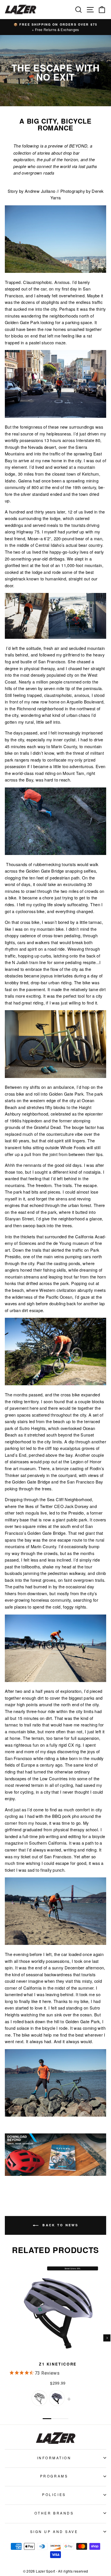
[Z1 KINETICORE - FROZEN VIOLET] (57, 2398)
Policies (54, 2494)
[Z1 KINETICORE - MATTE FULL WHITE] (39, 2398)
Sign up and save (54, 2531)
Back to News (59, 2225)
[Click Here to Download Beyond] (55, 2174)
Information (54, 2458)
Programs (54, 2476)
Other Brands (54, 2513)
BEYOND (78, 146)
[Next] (107, 2338)
